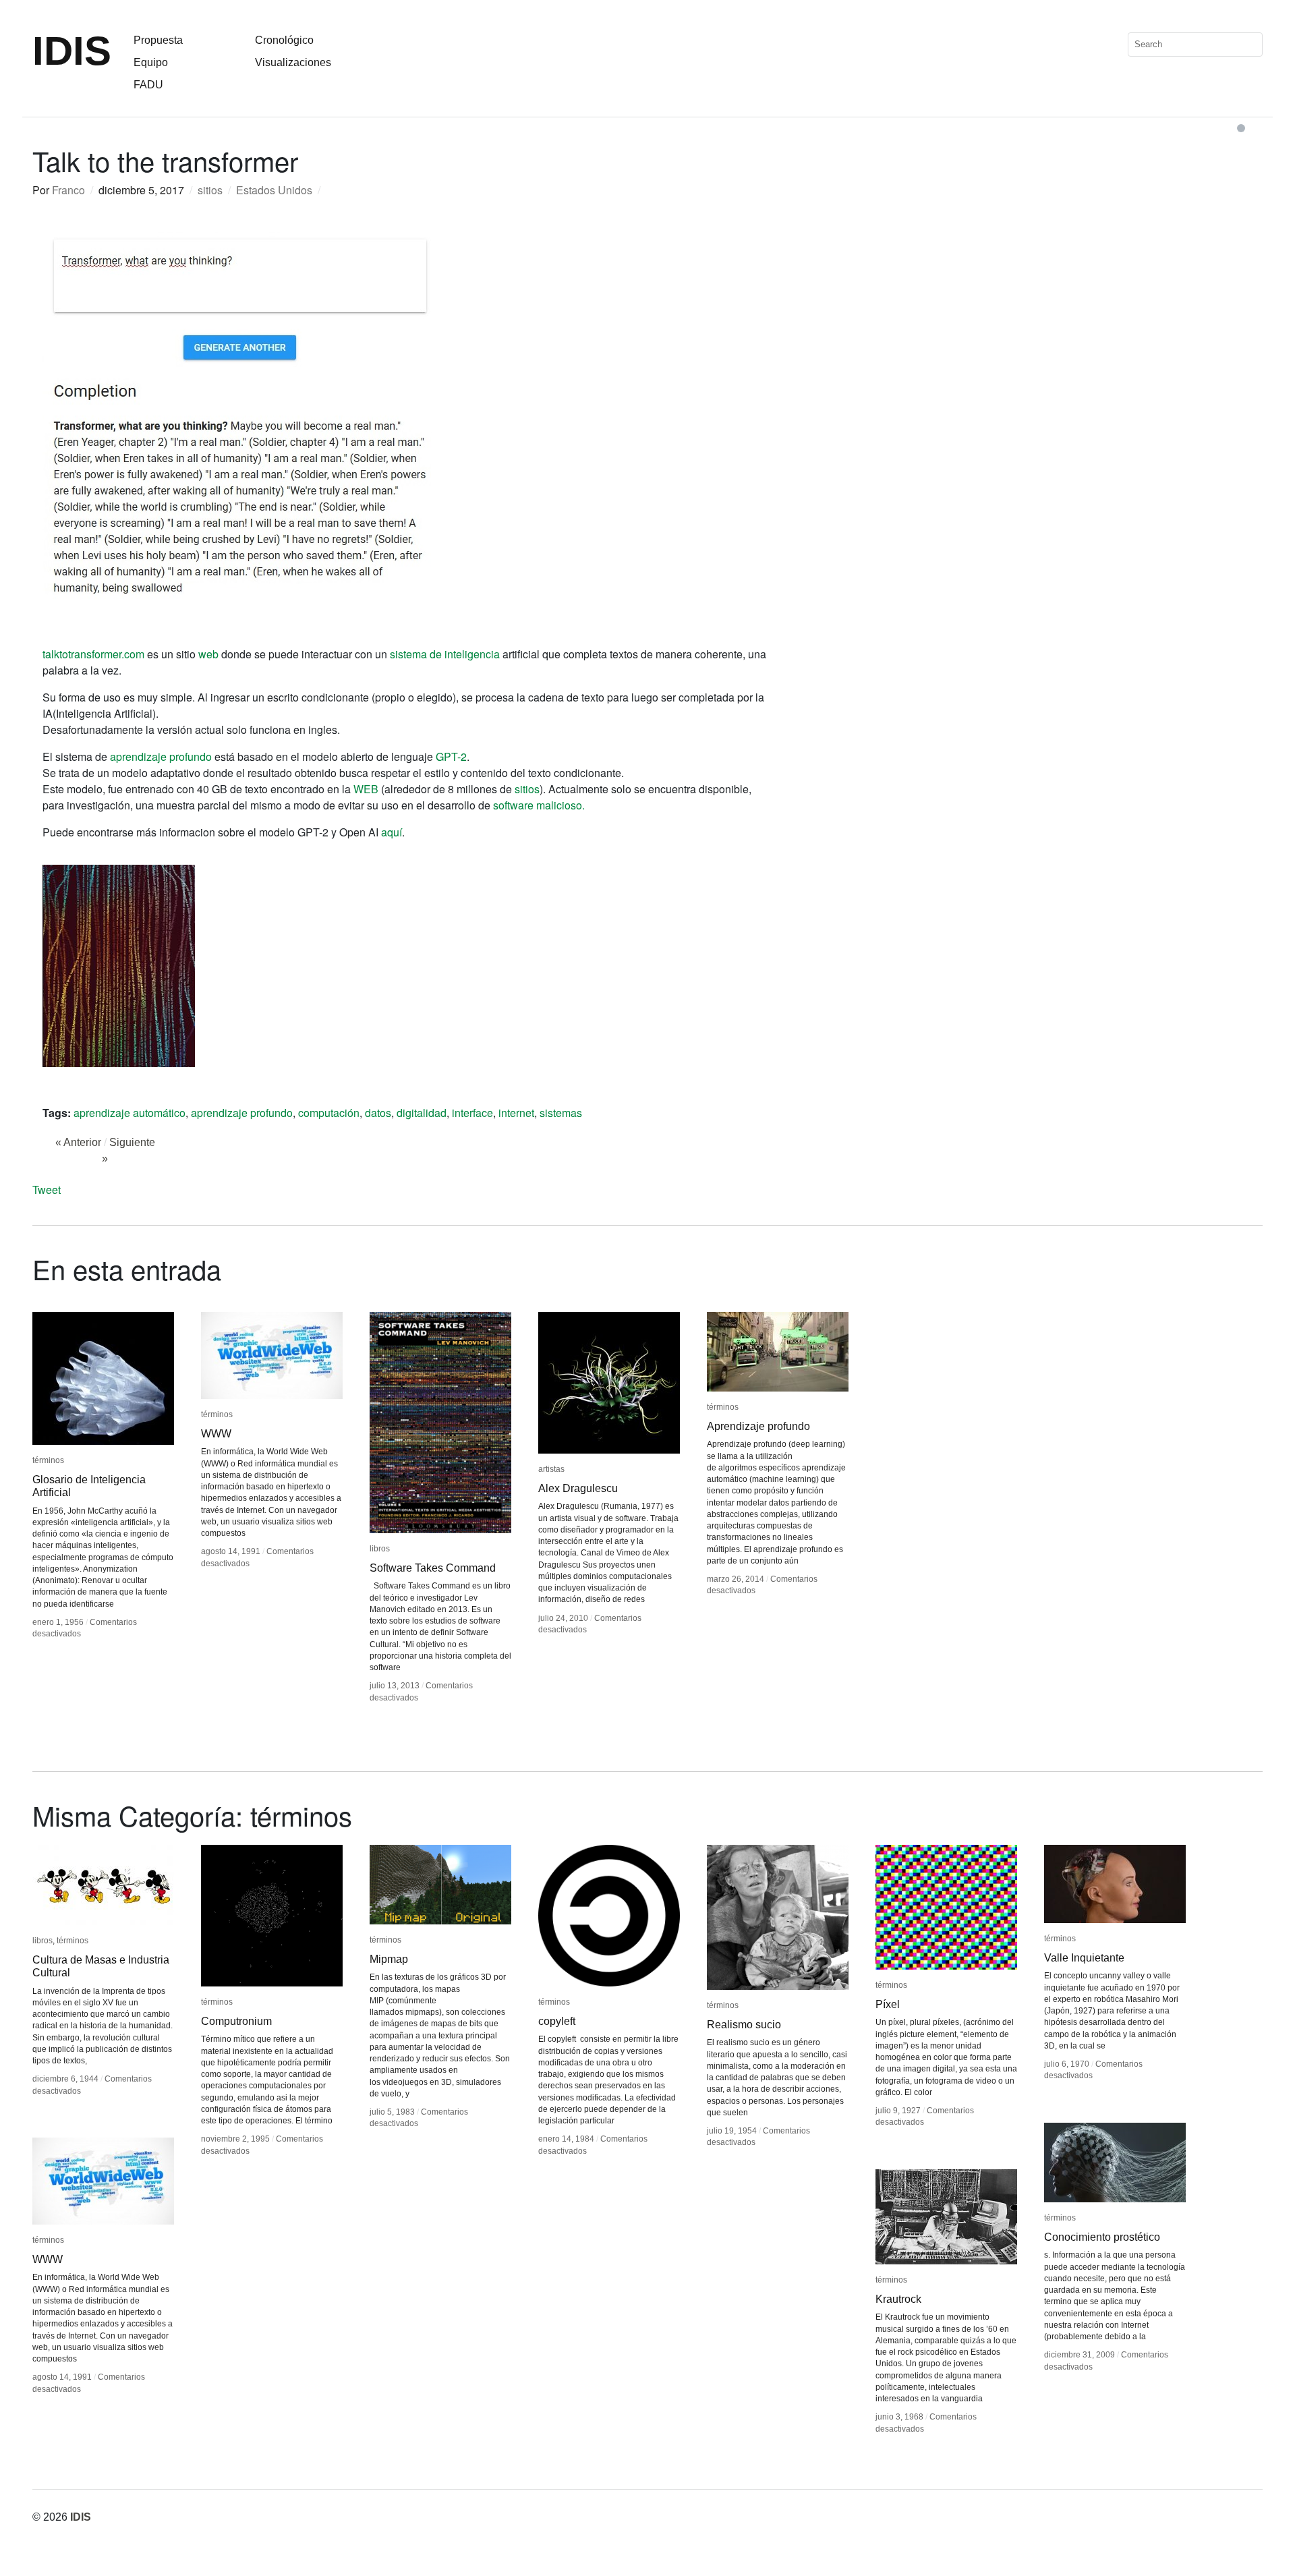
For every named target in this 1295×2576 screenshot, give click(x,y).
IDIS (72, 51)
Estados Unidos (274, 190)
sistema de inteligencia (445, 654)
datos (378, 1113)
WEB (366, 789)
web (208, 654)
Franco (68, 190)
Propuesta (158, 40)
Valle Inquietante (1084, 1958)
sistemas (561, 1113)
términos (48, 1460)
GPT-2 (451, 756)
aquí (392, 832)
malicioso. (560, 805)
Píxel (888, 2004)
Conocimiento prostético (1102, 2237)
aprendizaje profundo (161, 756)
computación (329, 1113)
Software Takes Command (433, 1568)
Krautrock (898, 2299)
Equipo (151, 62)
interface (472, 1113)
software (513, 805)
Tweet (47, 1190)
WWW (216, 1434)
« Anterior (78, 1142)
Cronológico (284, 40)
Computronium (236, 2021)
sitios (210, 190)
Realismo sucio (744, 2025)
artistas (551, 1469)
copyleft (557, 2021)
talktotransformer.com (93, 654)
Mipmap (389, 1959)
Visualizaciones (293, 62)
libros (380, 1549)
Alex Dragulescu (578, 1488)
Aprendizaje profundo (758, 1426)
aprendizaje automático (129, 1113)
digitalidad (422, 1113)
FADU (148, 85)
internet (516, 1113)
